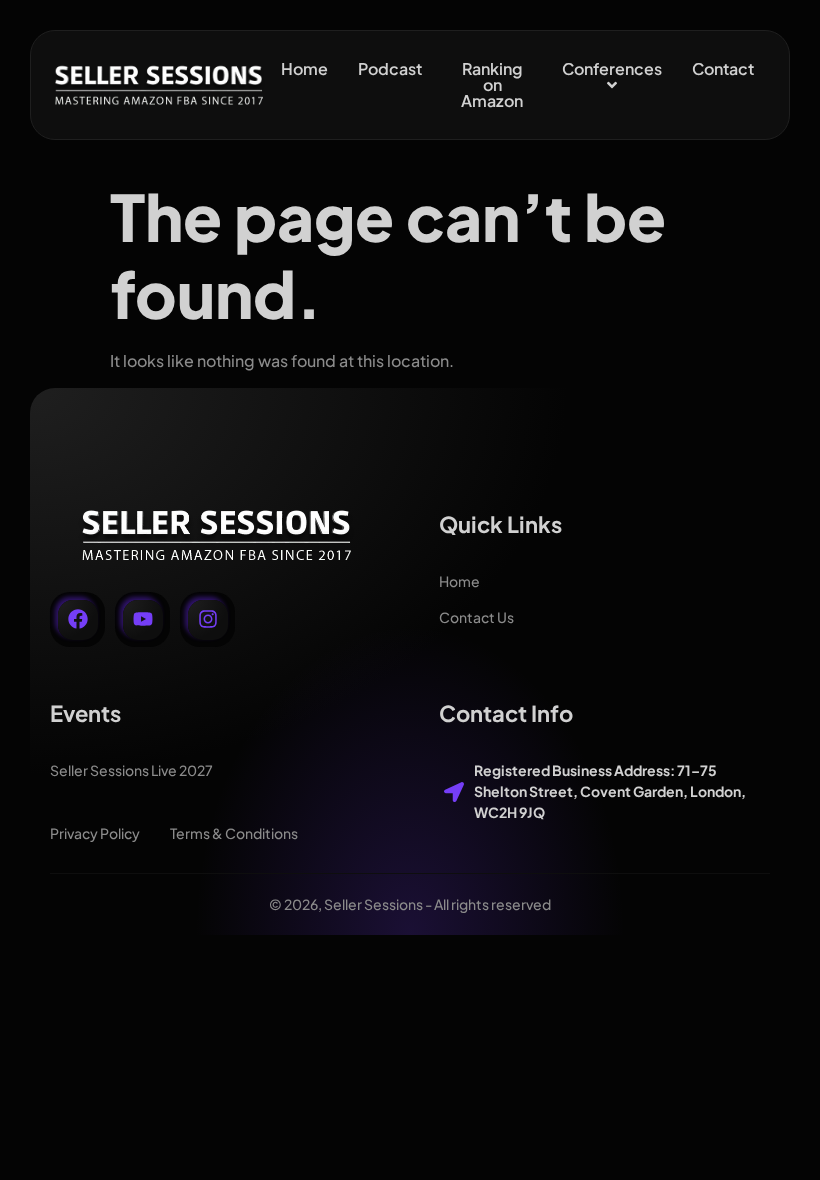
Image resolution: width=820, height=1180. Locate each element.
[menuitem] (612, 77)
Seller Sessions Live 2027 (131, 770)
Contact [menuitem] (723, 68)
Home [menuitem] (304, 68)
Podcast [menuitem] (390, 68)
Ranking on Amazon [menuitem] (492, 84)
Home (459, 581)
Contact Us (476, 617)
